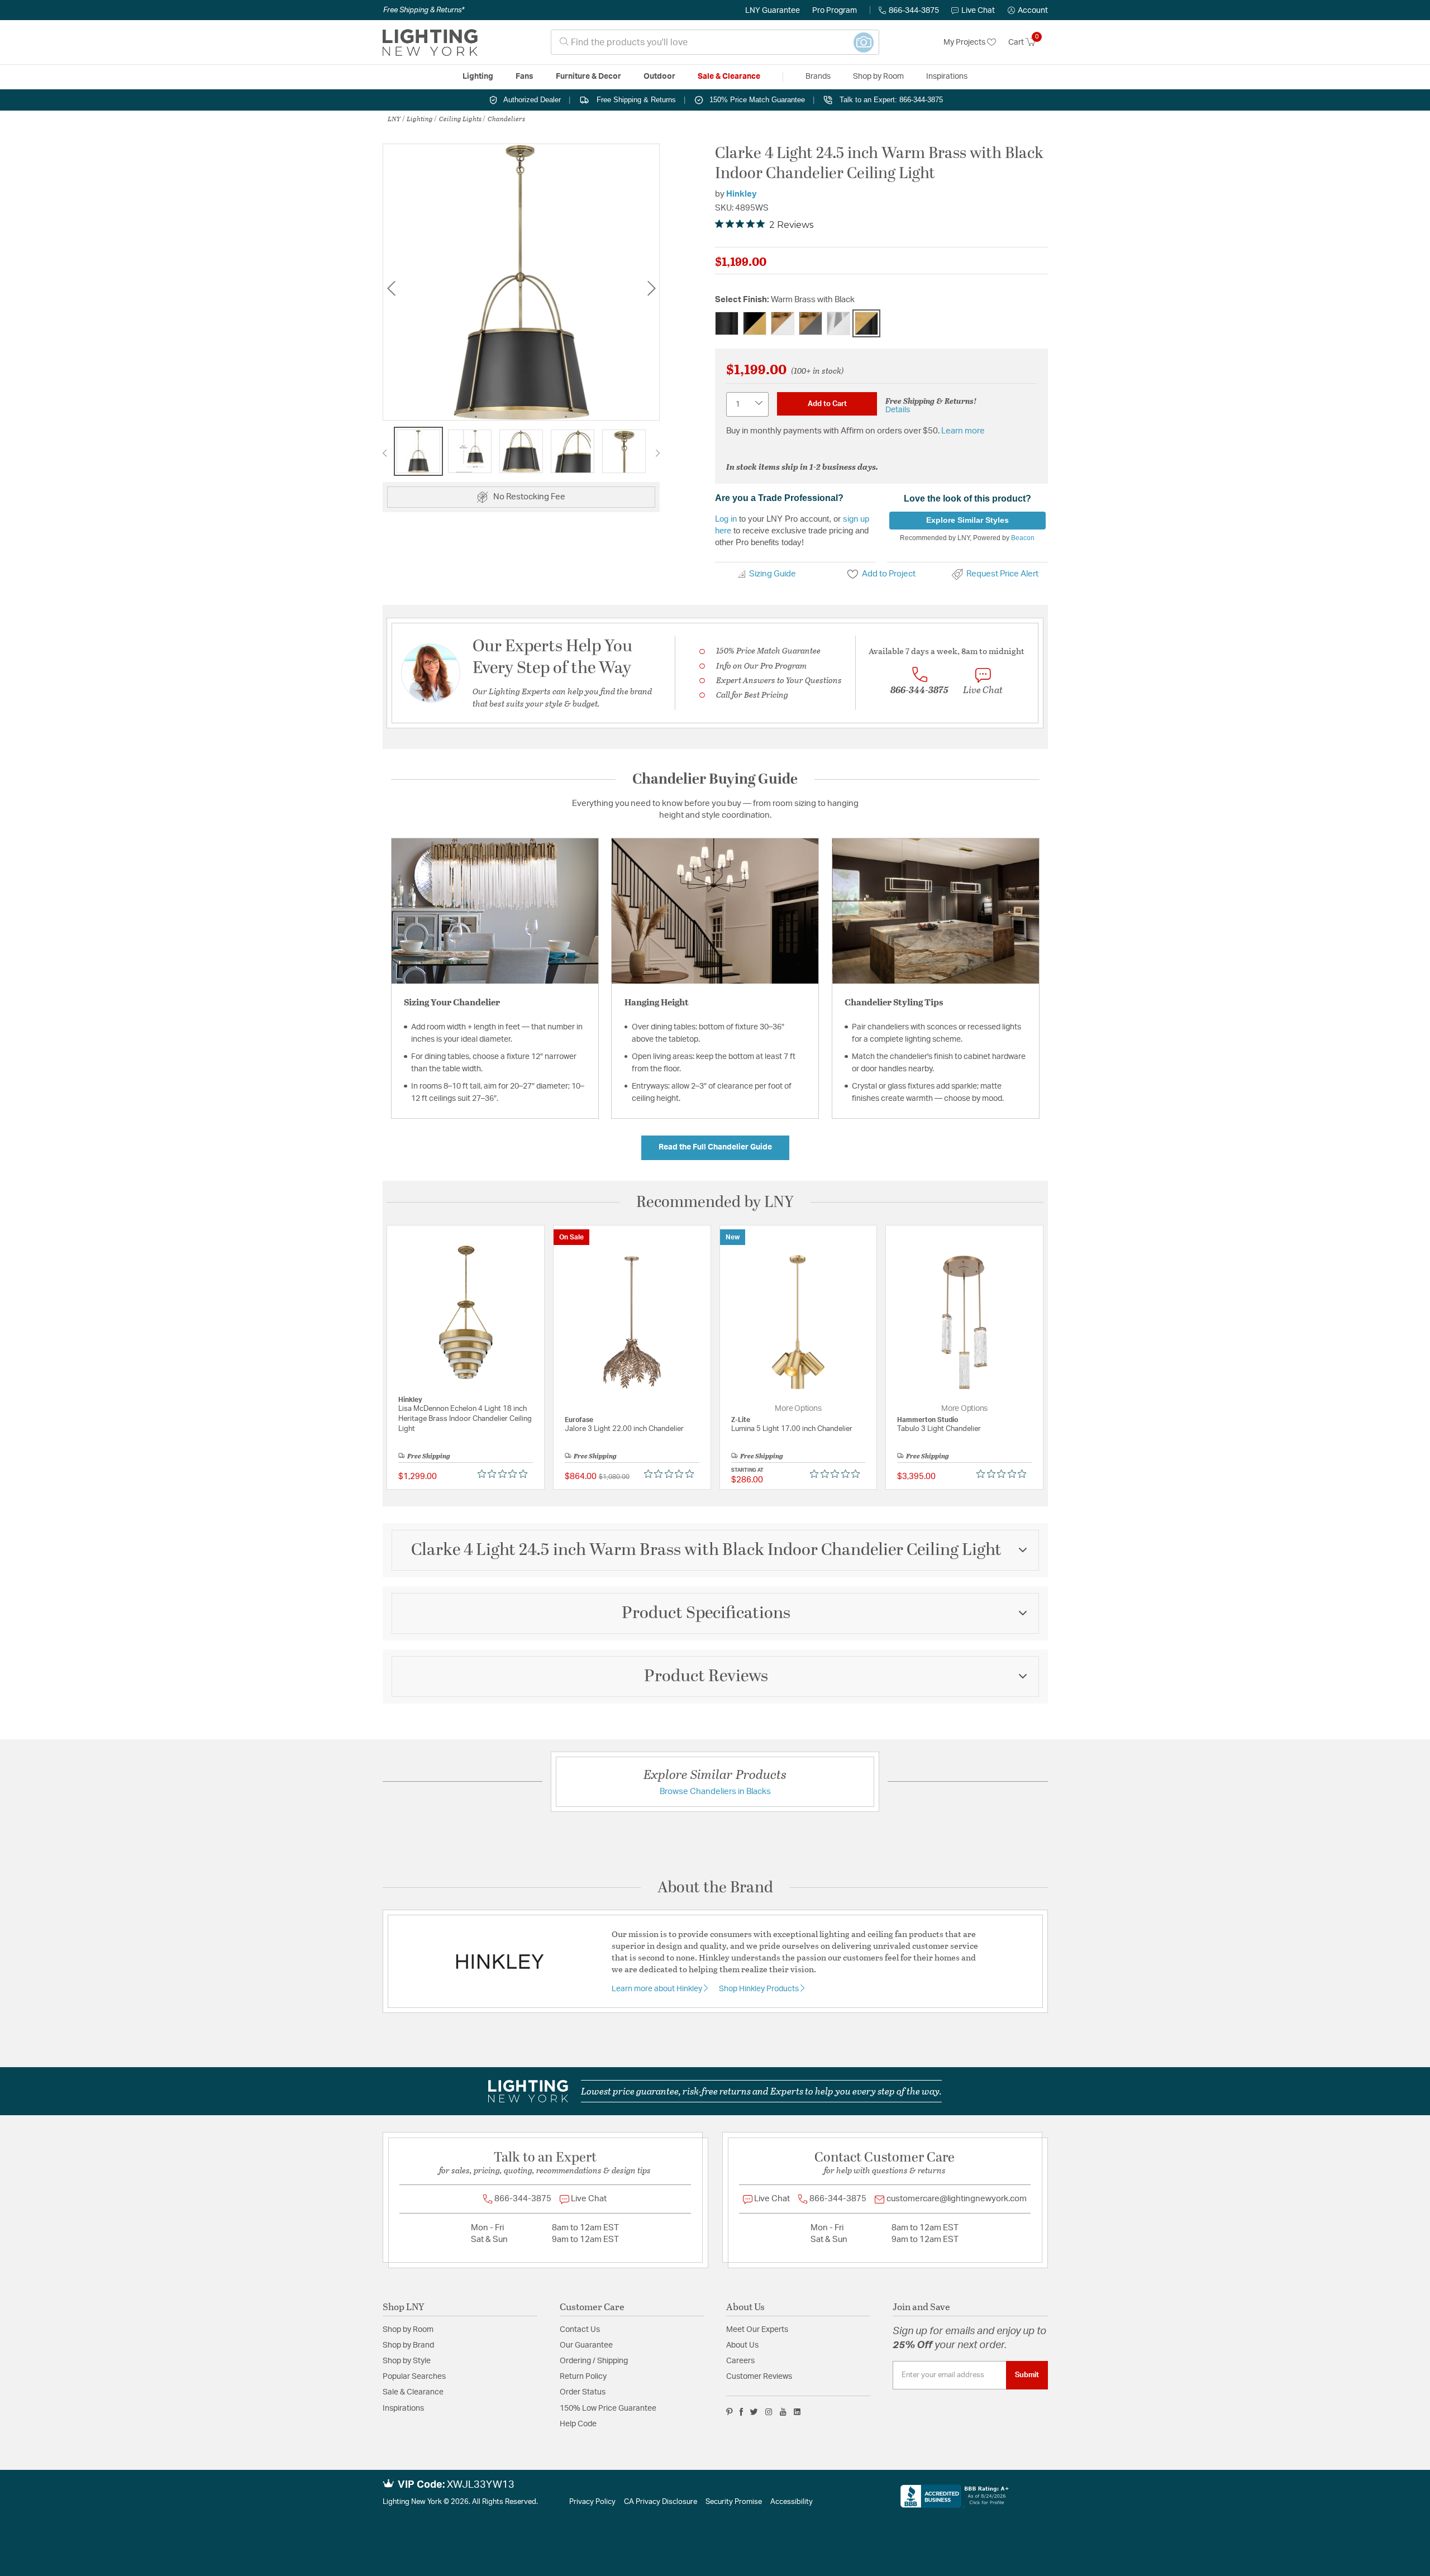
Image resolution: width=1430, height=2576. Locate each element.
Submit (1027, 2375)
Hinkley (742, 194)
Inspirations (403, 2408)
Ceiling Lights (460, 118)
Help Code (578, 2424)
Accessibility (792, 2502)
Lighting (420, 118)
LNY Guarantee (773, 11)
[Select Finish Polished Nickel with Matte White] (838, 323)
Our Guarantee (586, 2345)
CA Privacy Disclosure (661, 2502)
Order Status (583, 2392)
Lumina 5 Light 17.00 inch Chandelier (792, 1429)
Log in (726, 519)
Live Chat (978, 11)
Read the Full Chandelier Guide (715, 1147)
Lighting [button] (478, 77)
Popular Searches (414, 2377)
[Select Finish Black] (727, 323)
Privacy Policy (592, 2502)
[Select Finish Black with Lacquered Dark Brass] (755, 323)
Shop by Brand (408, 2345)
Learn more (963, 431)
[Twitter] (754, 2412)
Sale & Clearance (413, 2392)
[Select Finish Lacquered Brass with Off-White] (783, 323)
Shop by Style (407, 2361)
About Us (742, 2345)
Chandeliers (506, 118)
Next (651, 288)
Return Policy (583, 2377)
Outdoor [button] (659, 77)
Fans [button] (525, 77)
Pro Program (835, 11)
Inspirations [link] (947, 77)
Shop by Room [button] (878, 77)
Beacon (1023, 538)
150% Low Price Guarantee (608, 2408)
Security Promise (734, 2502)
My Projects (965, 42)
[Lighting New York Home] (430, 42)
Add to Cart (827, 404)
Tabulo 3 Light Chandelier (939, 1429)
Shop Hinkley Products (760, 1989)
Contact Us (580, 2330)
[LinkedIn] (797, 2412)
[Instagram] (769, 2412)
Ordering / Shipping (594, 2361)
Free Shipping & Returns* (424, 10)
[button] (1028, 11)
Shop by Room (408, 2330)
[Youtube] (783, 2412)
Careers (740, 2361)
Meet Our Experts (757, 2330)
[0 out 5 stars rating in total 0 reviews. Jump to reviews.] (505, 1474)
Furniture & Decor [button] (588, 77)
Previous (391, 288)
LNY (394, 118)
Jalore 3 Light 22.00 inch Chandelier (624, 1429)
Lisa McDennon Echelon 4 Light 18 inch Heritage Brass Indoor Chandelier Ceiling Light (465, 1419)
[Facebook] (741, 2412)
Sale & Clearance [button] (729, 77)
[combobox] (715, 42)
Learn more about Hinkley (658, 1989)
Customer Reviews (759, 2377)
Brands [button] (818, 77)
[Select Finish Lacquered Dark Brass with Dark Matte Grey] (811, 323)
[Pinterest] (730, 2412)
